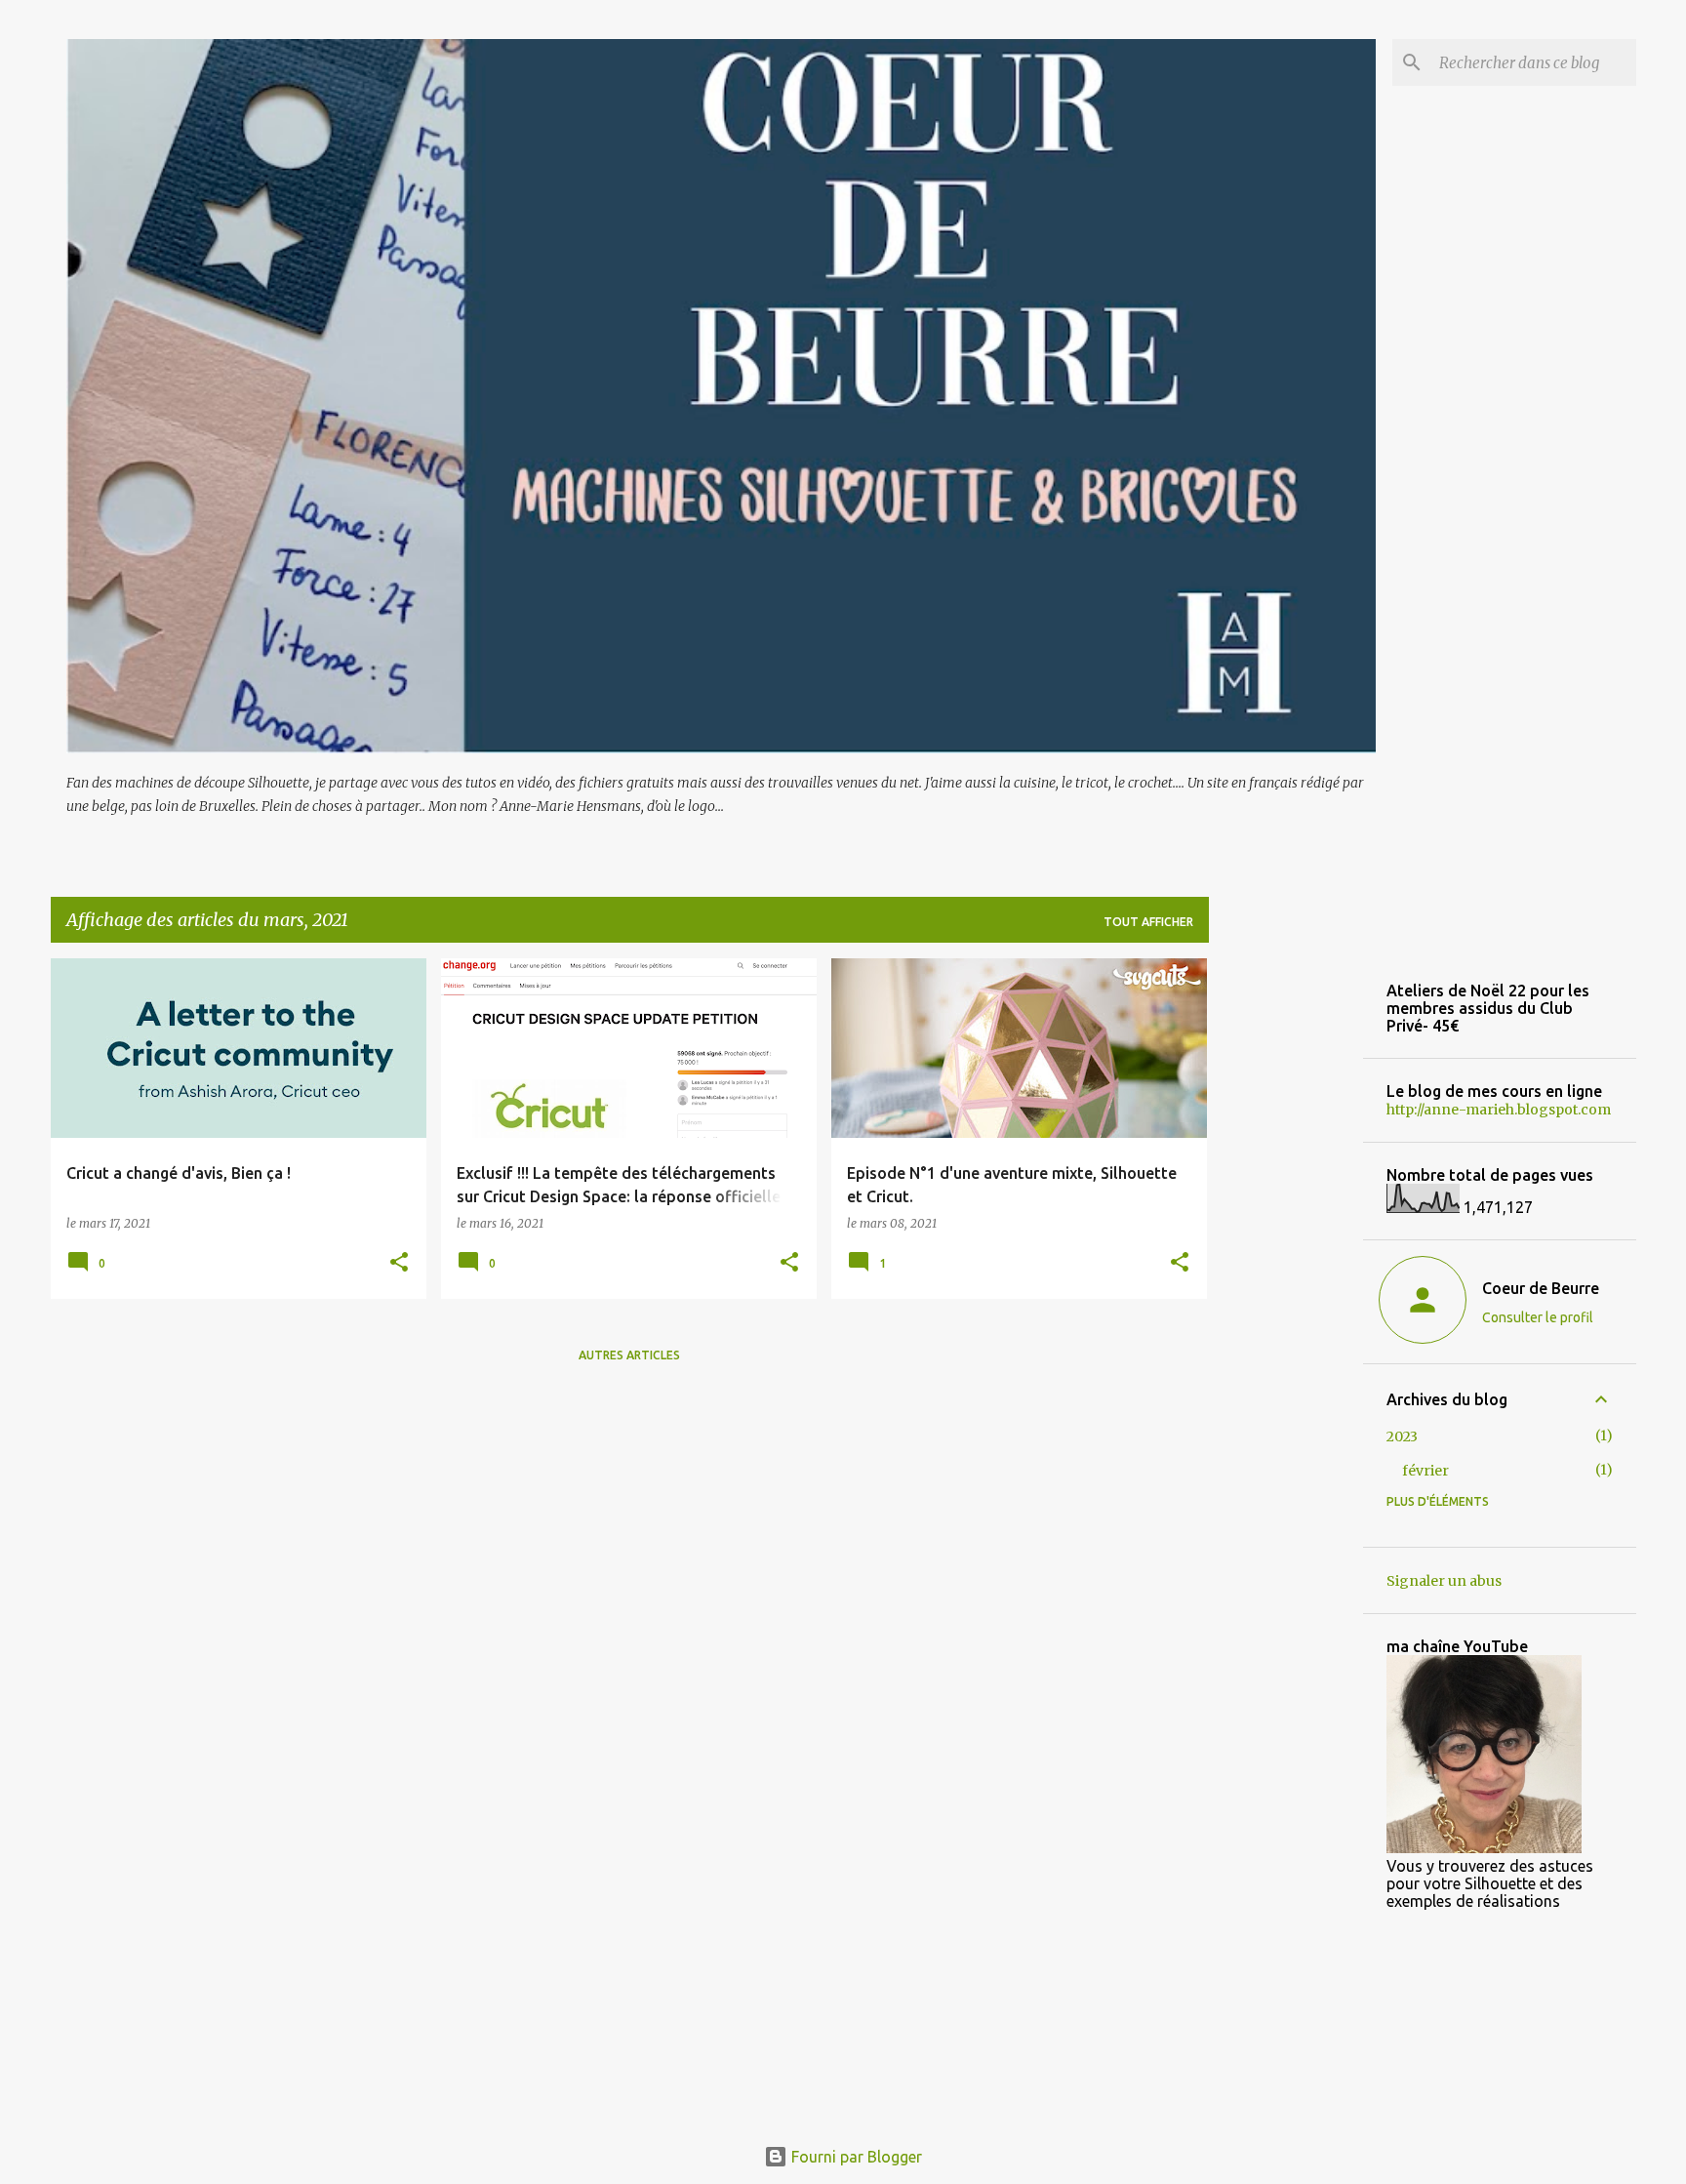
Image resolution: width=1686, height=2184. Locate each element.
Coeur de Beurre (1541, 1288)
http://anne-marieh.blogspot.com (1499, 1110)
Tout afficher (1148, 922)
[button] (399, 1263)
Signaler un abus (1444, 1581)
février (1425, 1471)
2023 (1402, 1436)
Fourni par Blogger (855, 2157)
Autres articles (629, 1355)
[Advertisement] (1286, 1251)
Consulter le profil (1538, 1317)
